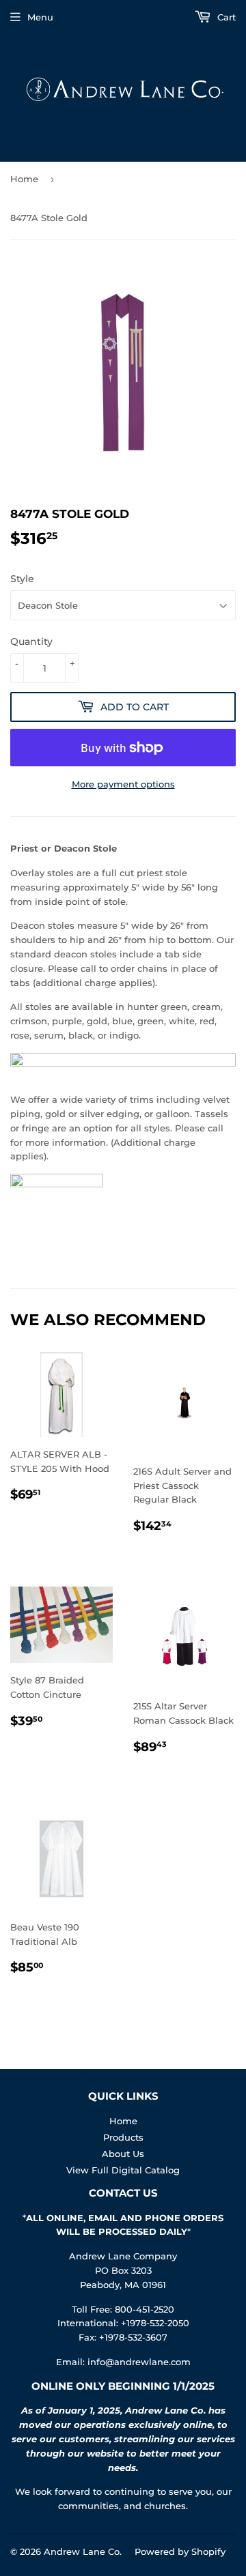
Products (123, 2137)
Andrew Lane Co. (83, 2551)
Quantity (31, 641)
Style (22, 579)
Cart (225, 17)
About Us (123, 2154)
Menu (40, 17)
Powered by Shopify (180, 2551)
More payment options (123, 784)
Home (24, 179)
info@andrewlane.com (139, 2362)
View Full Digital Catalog (123, 2170)
